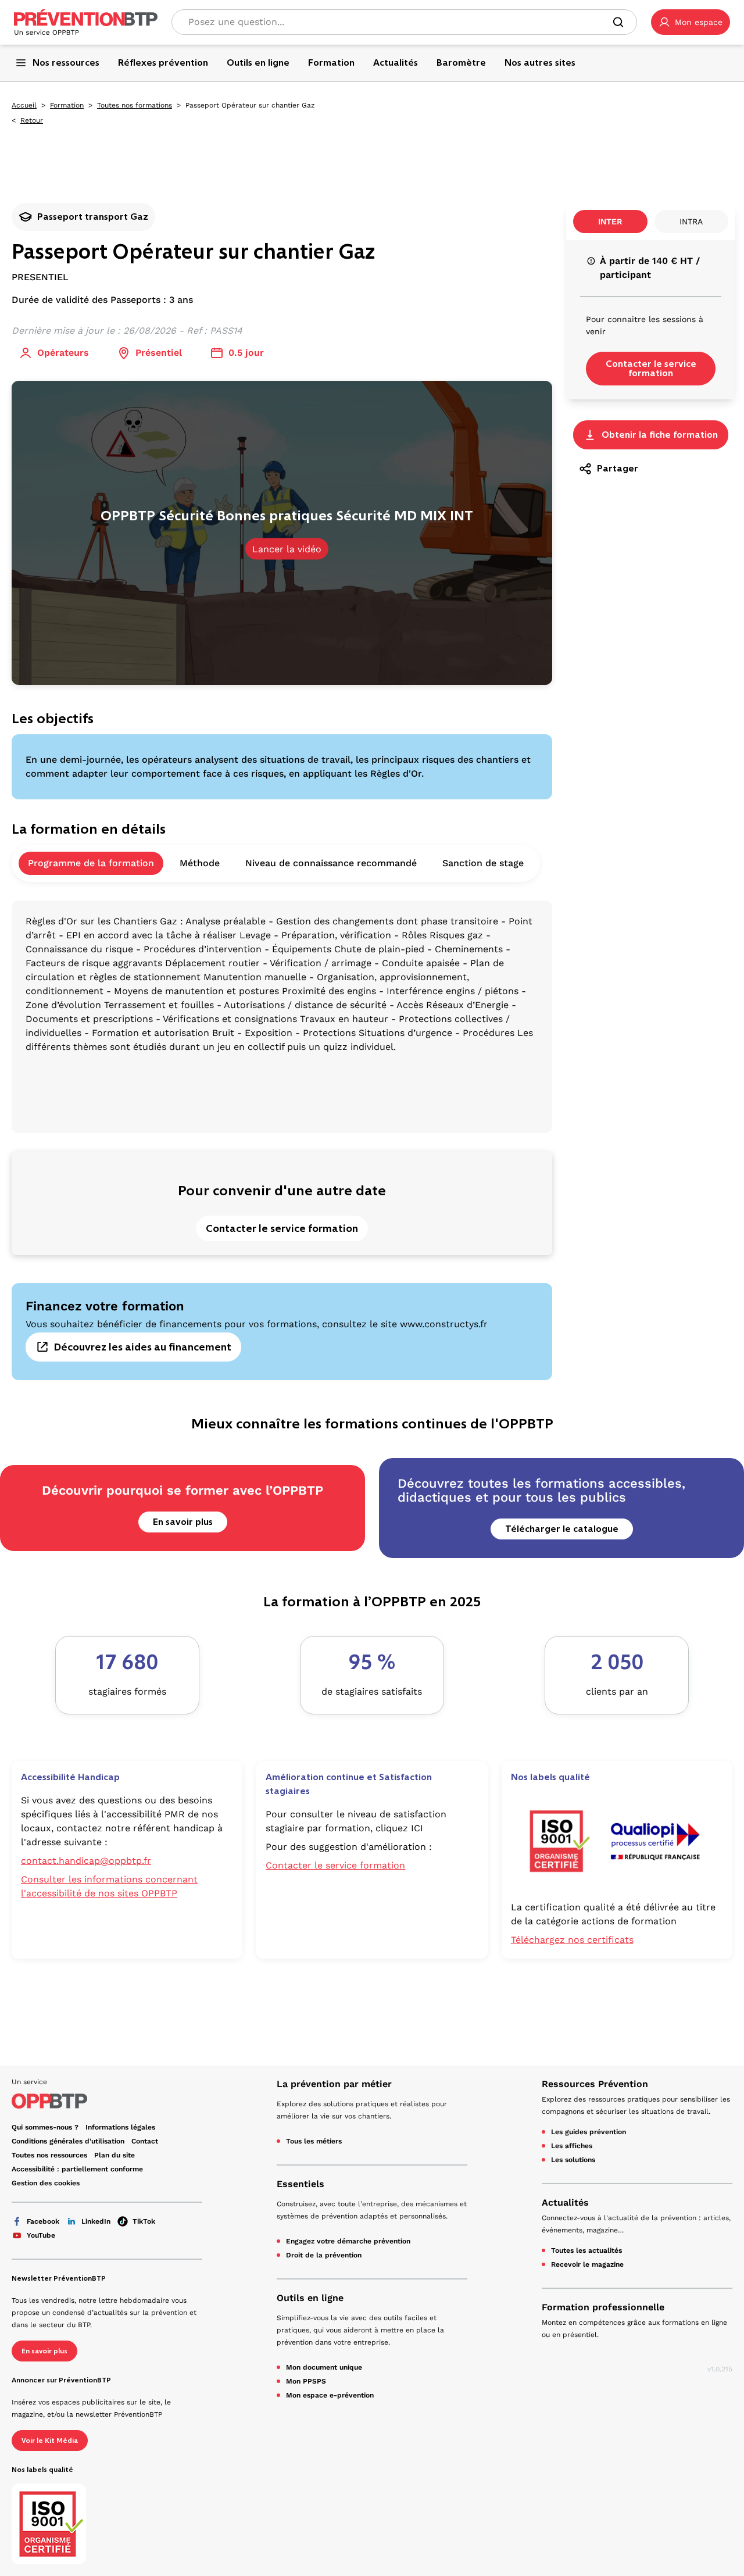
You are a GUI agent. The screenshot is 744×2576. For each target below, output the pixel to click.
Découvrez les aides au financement (143, 1347)
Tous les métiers (314, 2141)
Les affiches (572, 2146)
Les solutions (573, 2160)
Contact (145, 2141)
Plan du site (115, 2155)
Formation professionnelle (603, 2307)
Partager (618, 468)
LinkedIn (96, 2221)
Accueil (24, 105)
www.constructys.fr (444, 1324)
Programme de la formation (91, 863)
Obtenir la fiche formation (660, 435)
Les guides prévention (589, 2132)
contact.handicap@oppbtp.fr (86, 1861)
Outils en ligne (310, 2298)
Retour (32, 120)
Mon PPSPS (306, 2381)
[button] (691, 22)
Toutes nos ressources (49, 2155)
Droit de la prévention (324, 2255)
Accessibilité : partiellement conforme (77, 2169)
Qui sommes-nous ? (45, 2127)
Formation (67, 105)
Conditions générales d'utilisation (68, 2141)
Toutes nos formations (135, 105)
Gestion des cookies (46, 2183)
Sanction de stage (483, 863)
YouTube (41, 2235)
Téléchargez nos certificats (572, 1940)
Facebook (43, 2221)
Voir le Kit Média (50, 2441)
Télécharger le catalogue (562, 1529)
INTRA (691, 221)
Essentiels (301, 2184)
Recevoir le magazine (587, 2264)
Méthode (200, 863)
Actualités (565, 2202)
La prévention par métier (334, 2084)
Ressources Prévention (595, 2084)
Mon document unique (324, 2367)
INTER (610, 221)
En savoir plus (183, 1522)
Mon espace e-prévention (330, 2395)
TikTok (144, 2221)
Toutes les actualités (586, 2250)
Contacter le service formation (282, 1228)
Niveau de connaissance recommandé (331, 863)
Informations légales (120, 2127)
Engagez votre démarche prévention (348, 2241)
